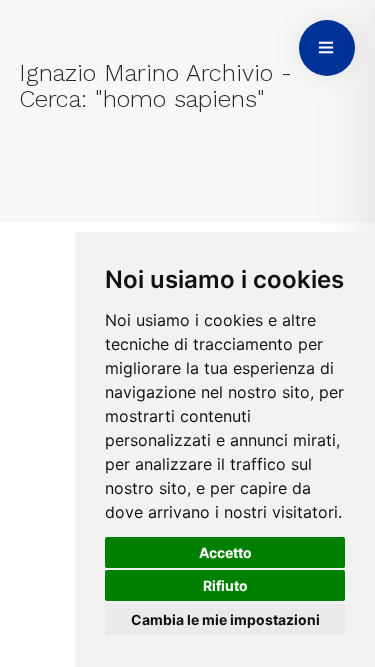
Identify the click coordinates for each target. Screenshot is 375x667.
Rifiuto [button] (225, 585)
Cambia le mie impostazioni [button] (225, 619)
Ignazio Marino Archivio (146, 73)
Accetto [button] (225, 552)
